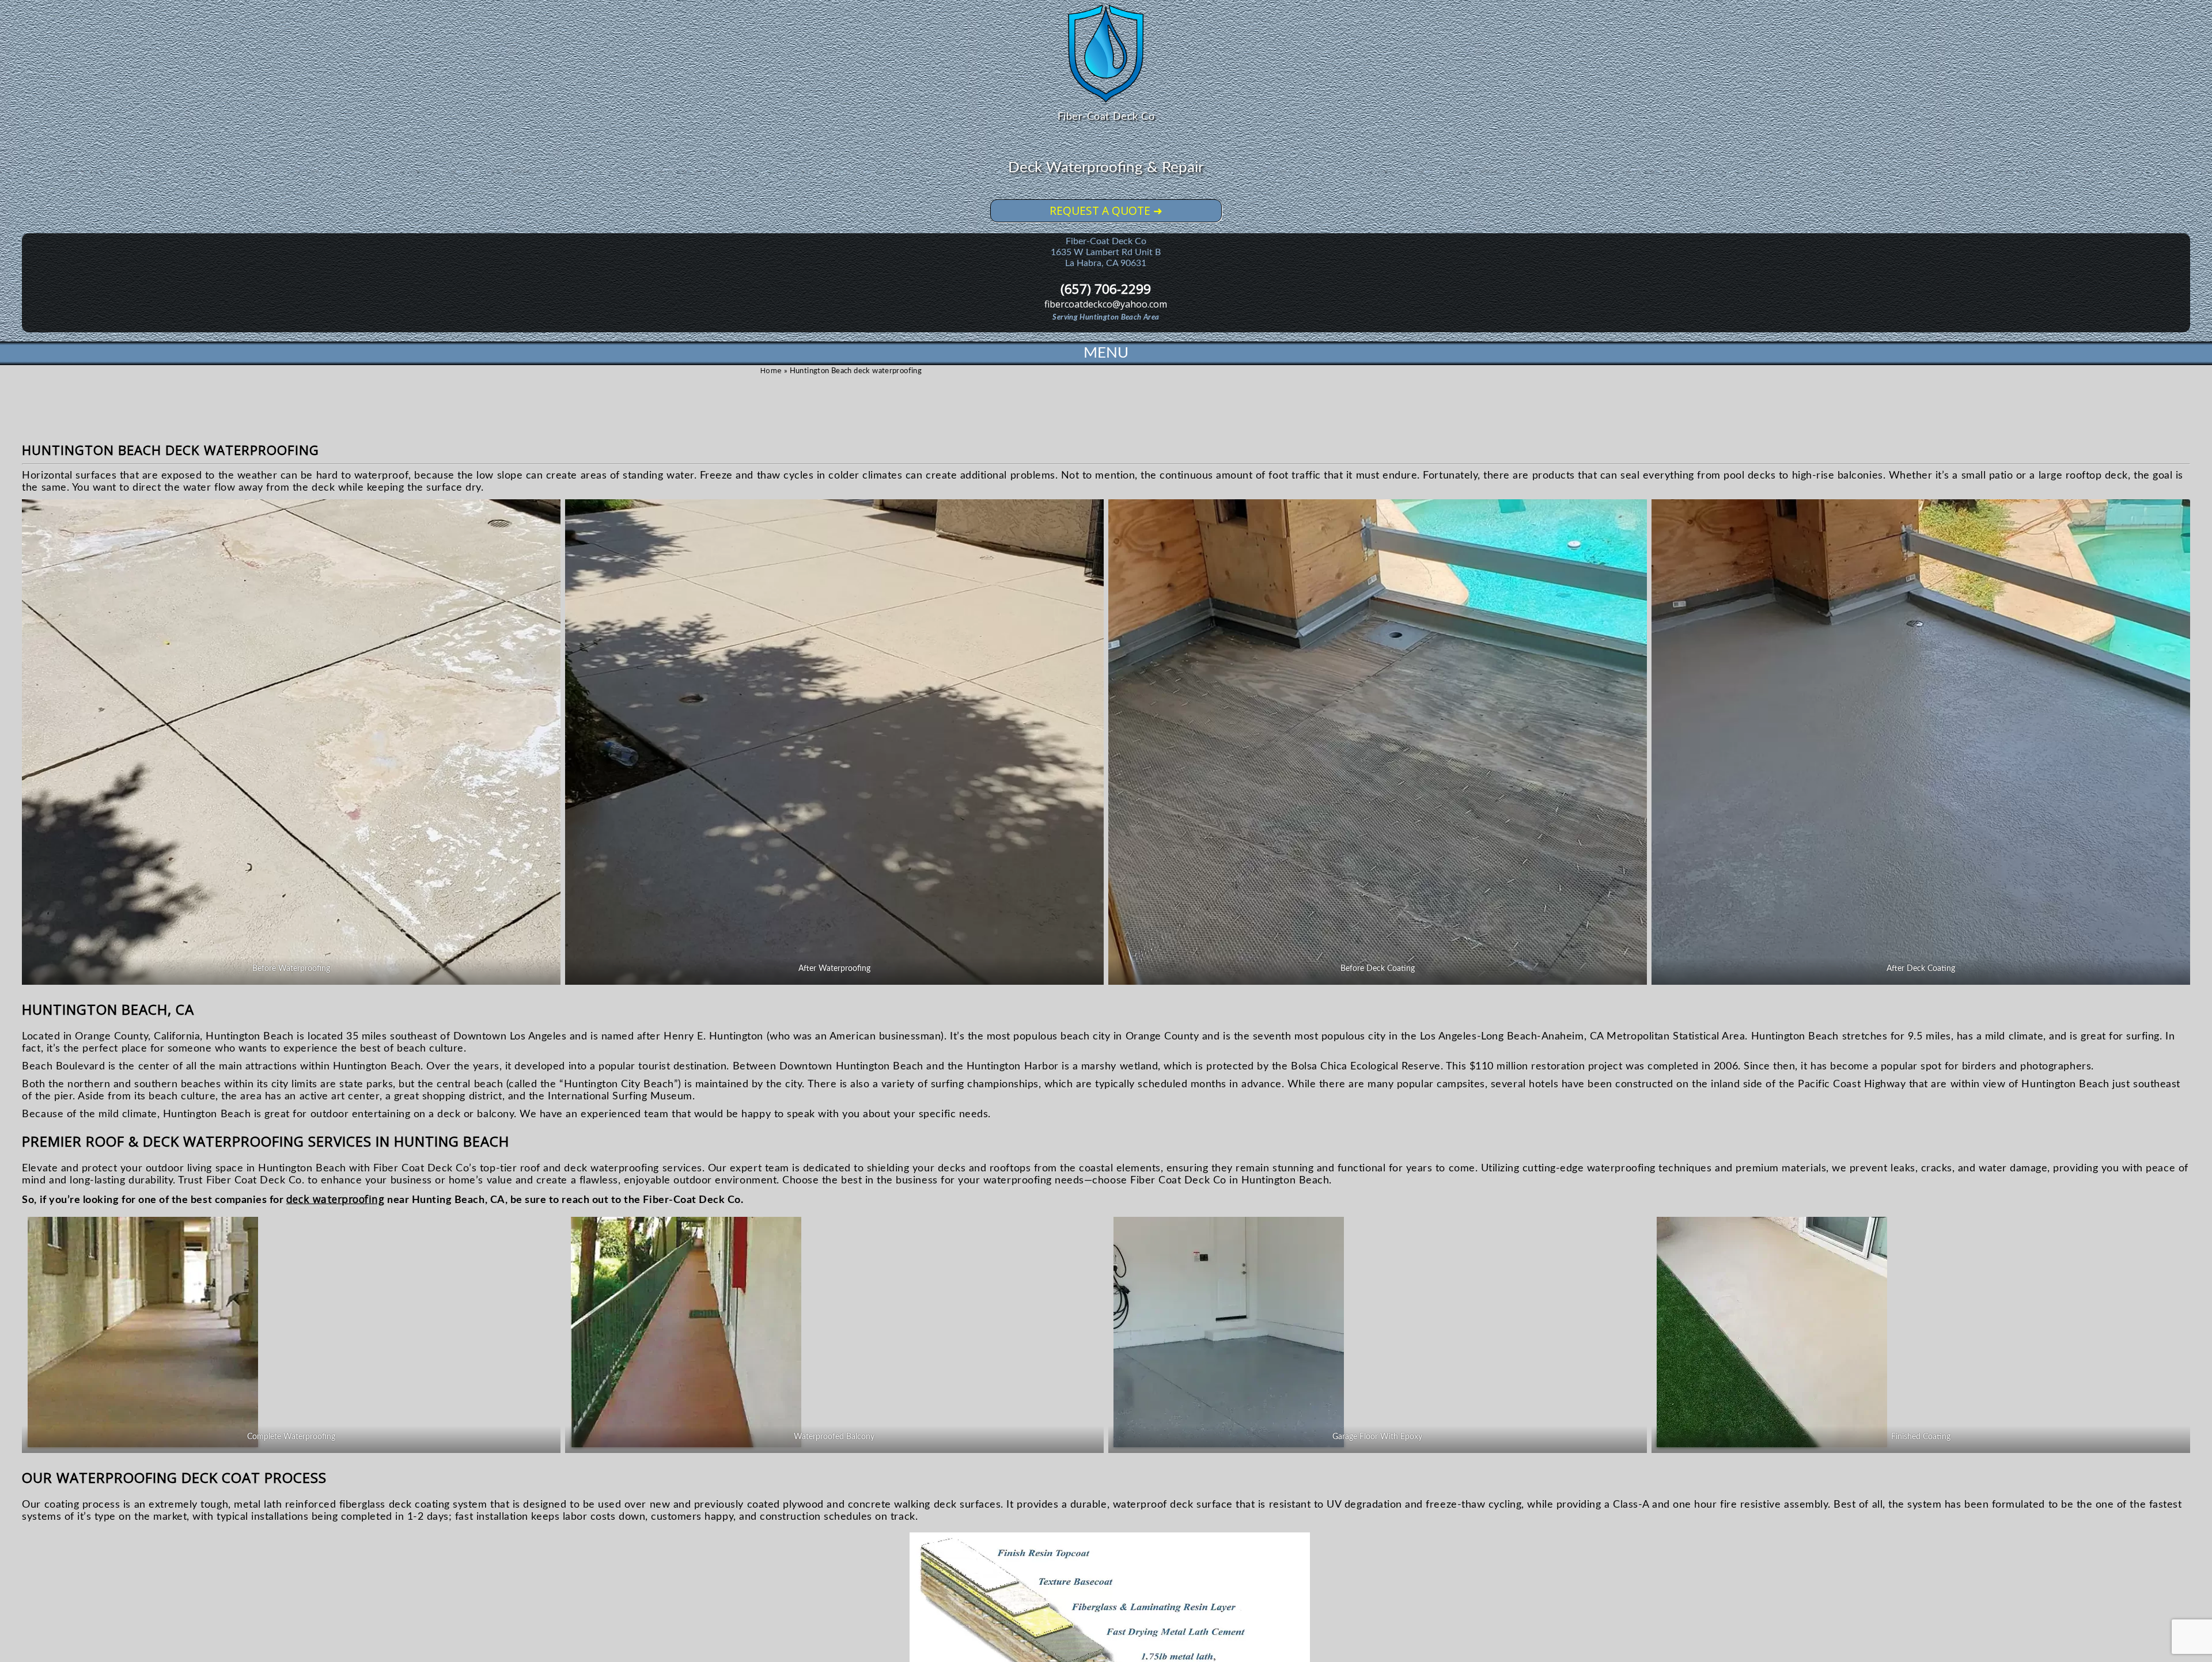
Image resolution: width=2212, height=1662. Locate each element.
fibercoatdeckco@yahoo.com (1106, 304)
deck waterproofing (336, 1199)
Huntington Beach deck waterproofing (171, 450)
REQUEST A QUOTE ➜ (1106, 210)
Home (771, 370)
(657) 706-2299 (1106, 289)
